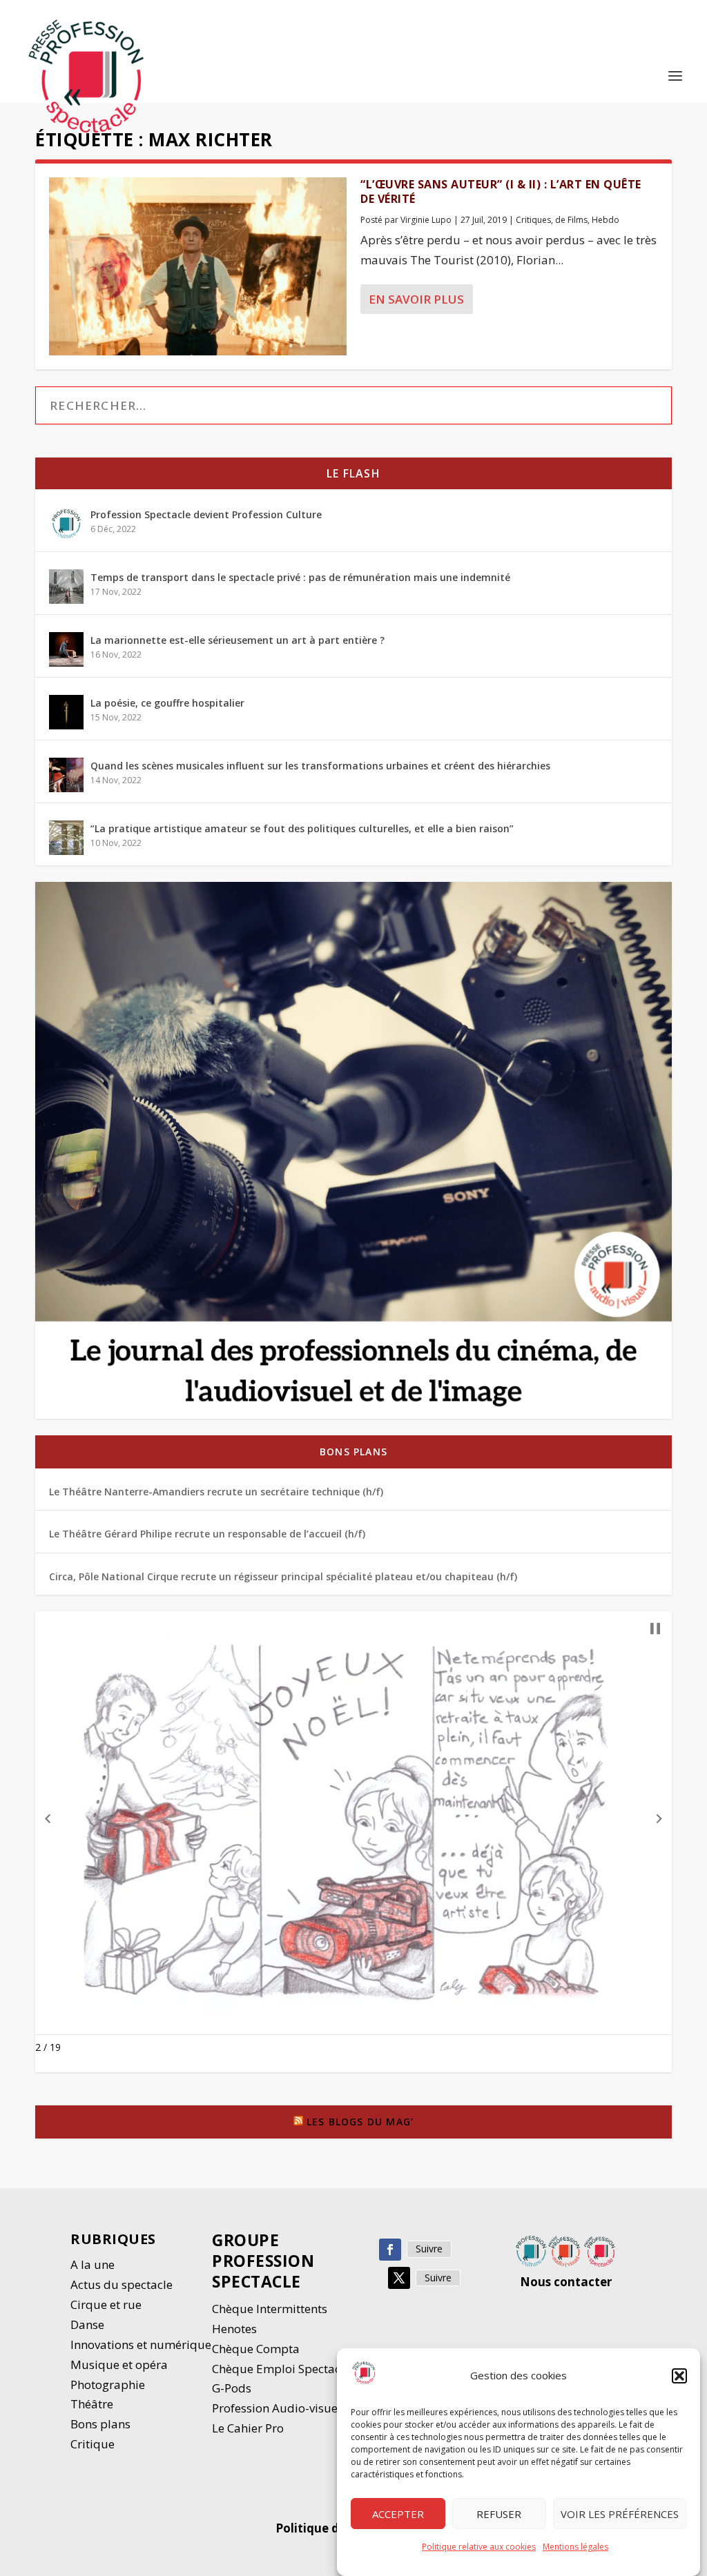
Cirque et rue (106, 2304)
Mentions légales (575, 2547)
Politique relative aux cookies (479, 2547)
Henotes (234, 2329)
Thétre (93, 2404)
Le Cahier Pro (248, 2428)
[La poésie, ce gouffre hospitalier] (66, 712)
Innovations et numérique (141, 2344)
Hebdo (606, 220)
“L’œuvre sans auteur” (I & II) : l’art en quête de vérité (501, 191)
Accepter (398, 2514)
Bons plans (353, 1452)
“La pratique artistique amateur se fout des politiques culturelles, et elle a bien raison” (302, 828)
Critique (94, 2444)
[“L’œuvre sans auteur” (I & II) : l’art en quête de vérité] (198, 266)
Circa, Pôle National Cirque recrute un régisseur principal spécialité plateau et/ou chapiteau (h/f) (283, 1576)
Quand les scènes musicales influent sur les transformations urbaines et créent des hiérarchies (320, 766)
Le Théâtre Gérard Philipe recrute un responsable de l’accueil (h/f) (207, 1534)
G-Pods (232, 2388)
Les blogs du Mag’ (360, 2122)
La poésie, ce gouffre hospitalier (167, 703)
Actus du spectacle (122, 2284)
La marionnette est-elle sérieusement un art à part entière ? (238, 640)
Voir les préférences (620, 2514)
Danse (89, 2324)
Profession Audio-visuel (277, 2408)
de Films (571, 220)
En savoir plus (416, 299)
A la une (94, 2264)
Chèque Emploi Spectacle (281, 2369)
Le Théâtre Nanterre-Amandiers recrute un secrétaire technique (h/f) (216, 1492)
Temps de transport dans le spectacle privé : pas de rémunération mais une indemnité (300, 577)
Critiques (533, 220)
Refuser (499, 2514)
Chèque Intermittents (270, 2309)
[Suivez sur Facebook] (390, 2250)
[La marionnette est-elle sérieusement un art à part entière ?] (66, 649)
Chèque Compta (256, 2349)
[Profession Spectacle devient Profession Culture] (66, 524)
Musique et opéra (119, 2364)
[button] (679, 2376)
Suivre (429, 2249)
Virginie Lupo (426, 220)
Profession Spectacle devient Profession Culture (206, 514)
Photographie (108, 2385)
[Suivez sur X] (399, 2278)
